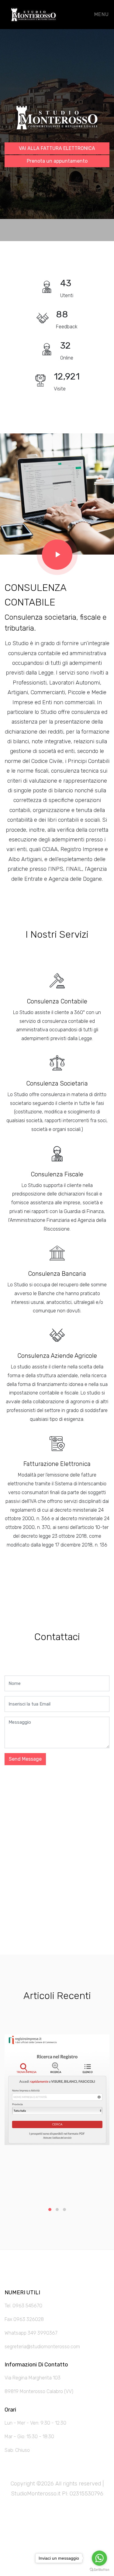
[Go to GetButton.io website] (99, 2570)
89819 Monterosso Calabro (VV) (39, 2391)
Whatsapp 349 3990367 (31, 2333)
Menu (101, 14)
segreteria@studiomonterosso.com (42, 2347)
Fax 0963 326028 (24, 2319)
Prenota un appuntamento (57, 161)
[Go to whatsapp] (99, 2558)
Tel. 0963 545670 (23, 2306)
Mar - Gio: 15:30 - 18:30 (29, 2437)
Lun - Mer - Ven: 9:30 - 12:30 (35, 2423)
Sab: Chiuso (17, 2450)
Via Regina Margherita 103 (33, 2378)
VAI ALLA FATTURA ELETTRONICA (57, 148)
